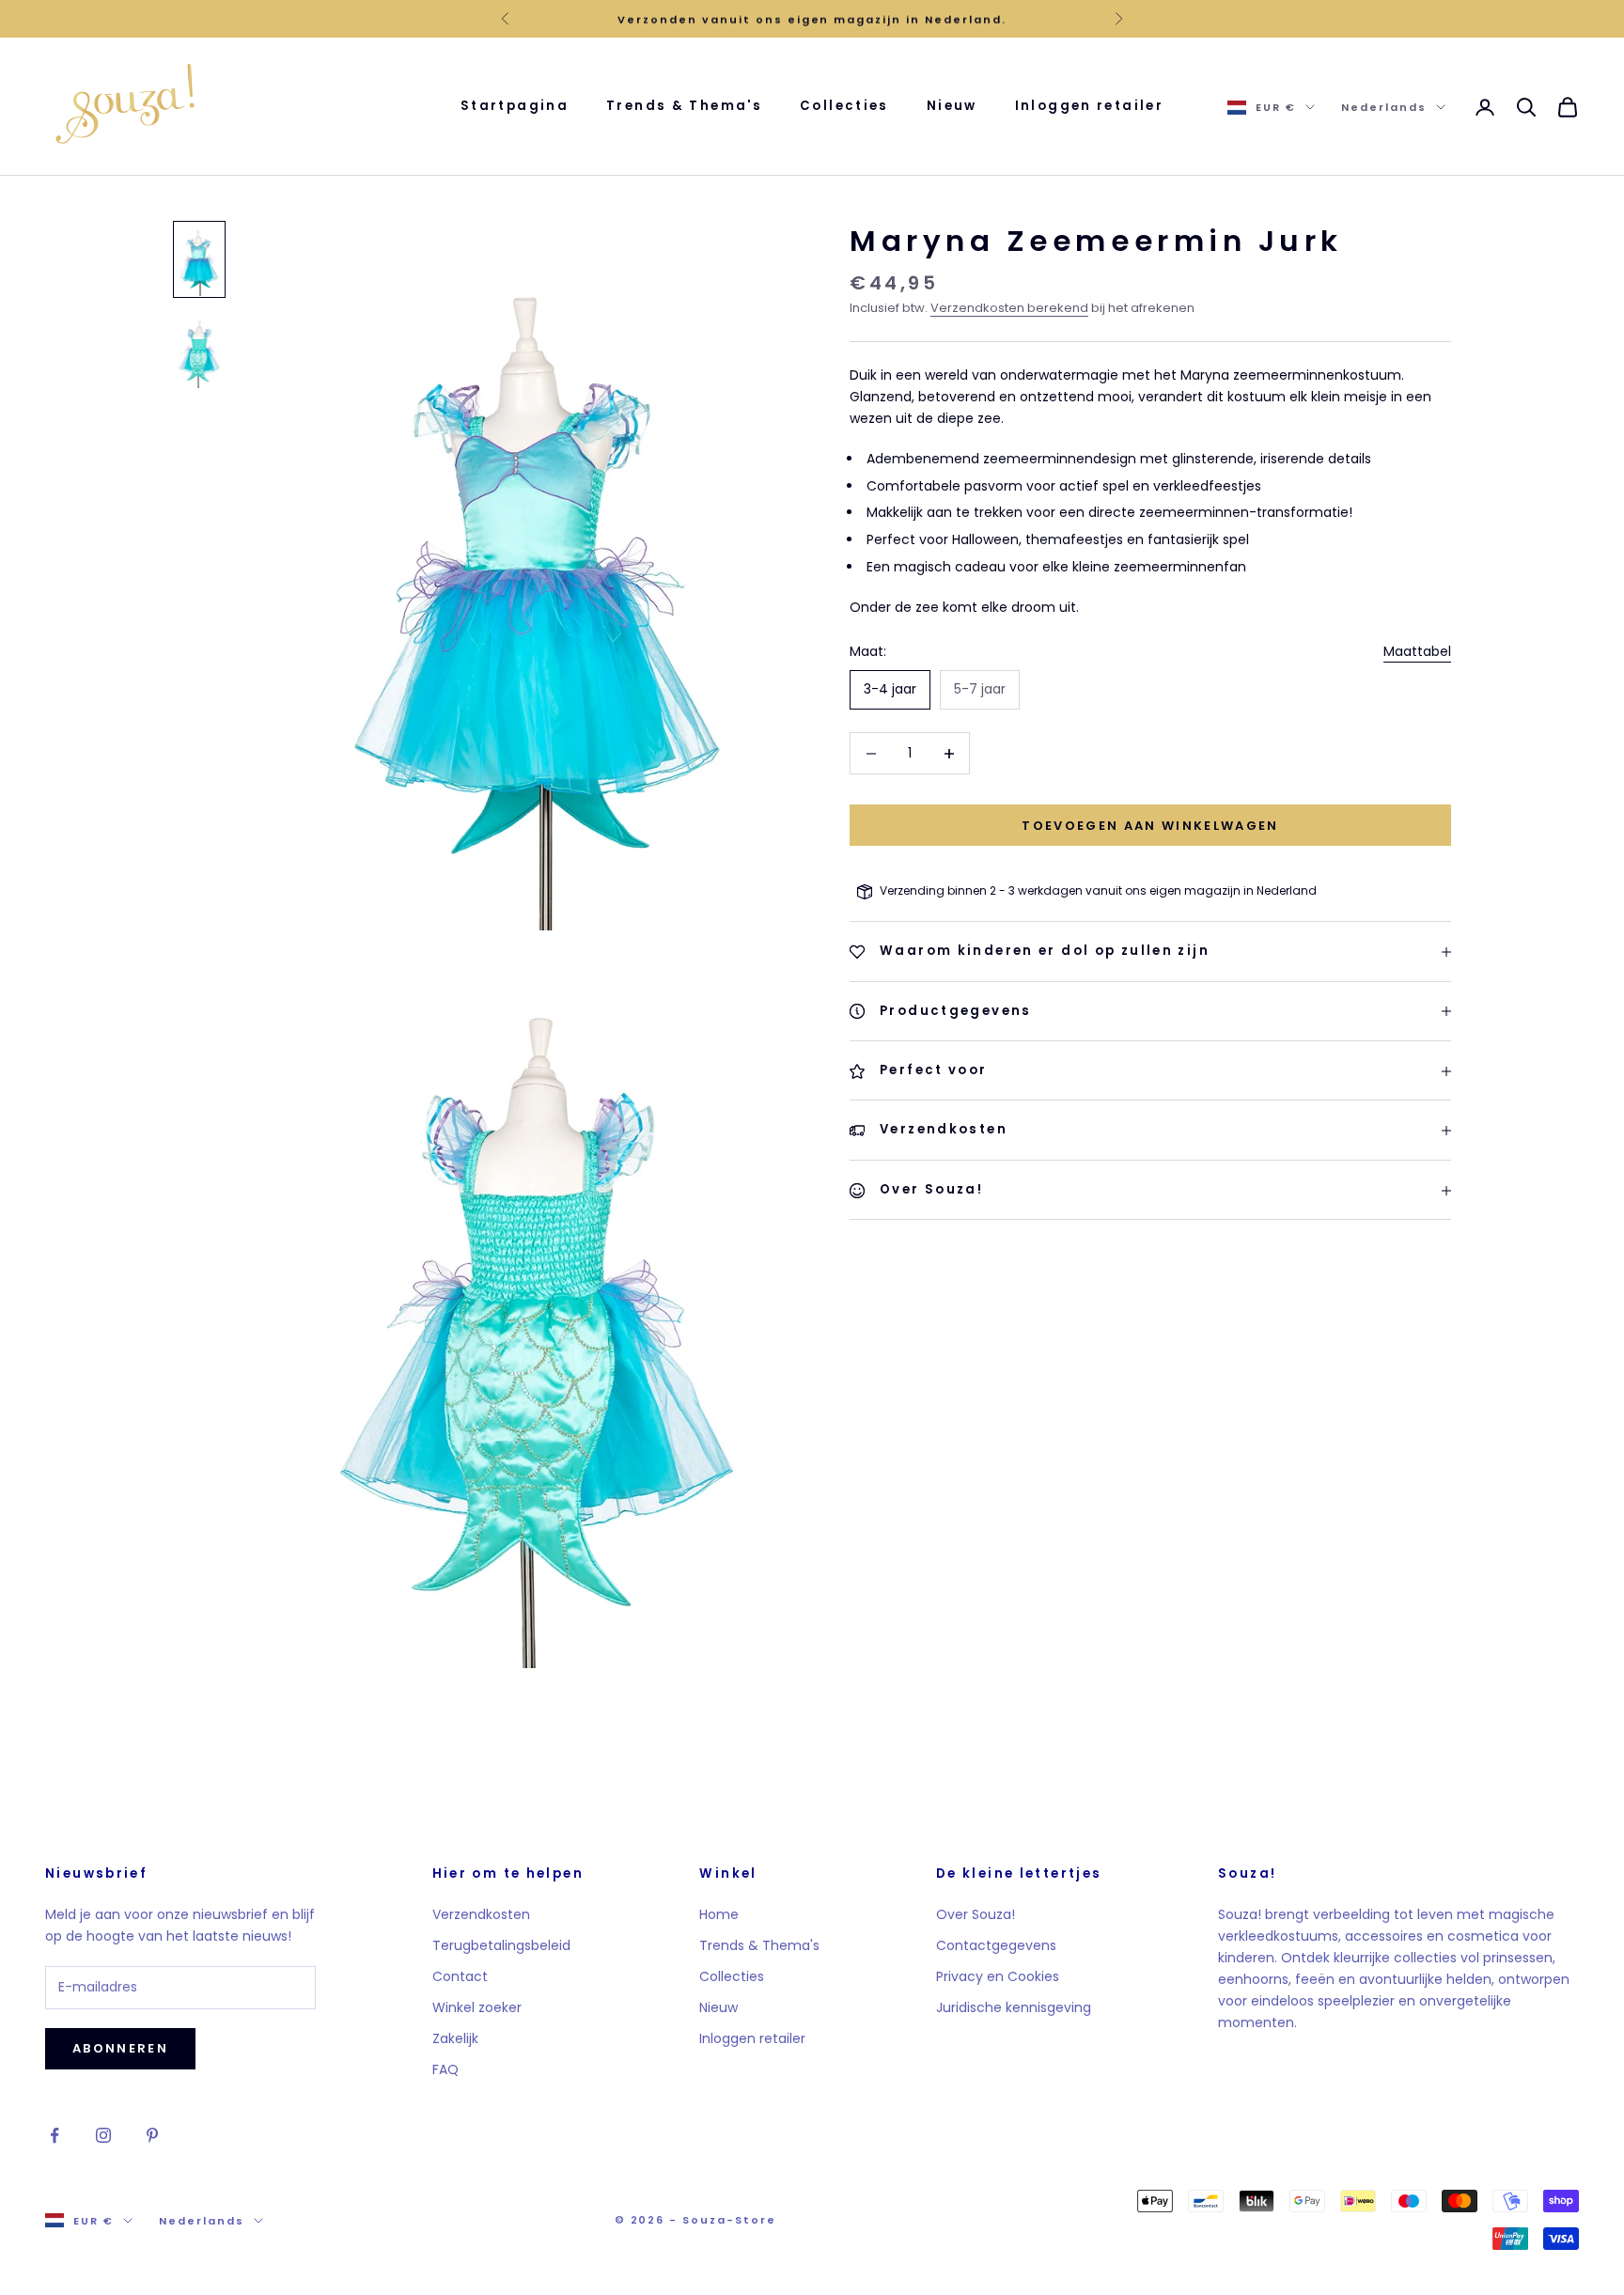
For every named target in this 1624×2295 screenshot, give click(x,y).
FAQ (445, 2069)
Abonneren (120, 2048)
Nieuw (952, 106)
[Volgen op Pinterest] (152, 2135)
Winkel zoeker (477, 2007)
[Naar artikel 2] (199, 351)
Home (719, 1914)
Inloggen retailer (1089, 106)
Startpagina (515, 106)
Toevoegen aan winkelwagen (1150, 826)
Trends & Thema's (684, 106)
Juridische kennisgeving (1014, 2007)
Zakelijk (455, 2038)
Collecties (844, 106)
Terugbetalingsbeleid (501, 1945)
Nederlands (1384, 107)
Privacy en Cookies (998, 1976)
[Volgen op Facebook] (55, 2135)
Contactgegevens (996, 1945)
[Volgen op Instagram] (103, 2135)
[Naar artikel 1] (199, 259)
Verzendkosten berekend (1009, 309)
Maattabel (1417, 651)
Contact (460, 1976)
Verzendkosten (481, 1914)
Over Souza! (976, 1914)
